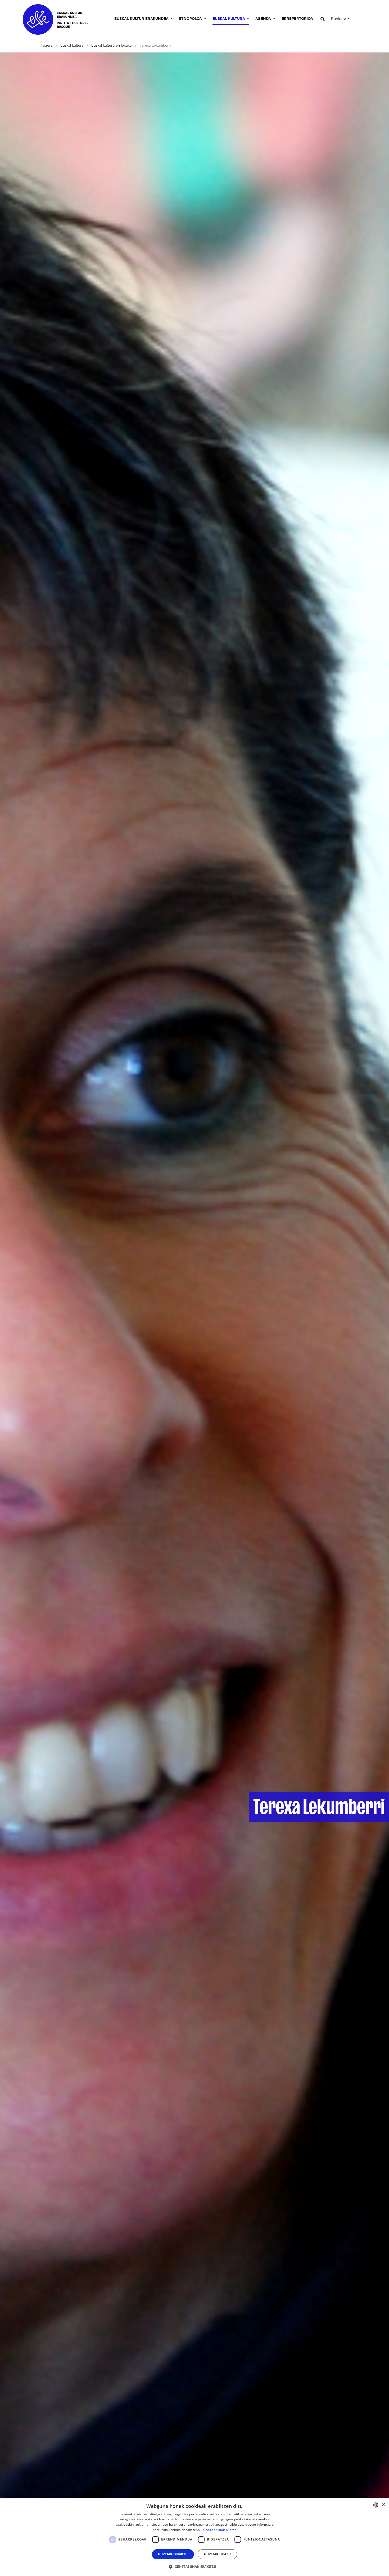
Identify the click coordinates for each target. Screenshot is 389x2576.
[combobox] (376, 2505)
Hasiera (46, 46)
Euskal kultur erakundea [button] (142, 19)
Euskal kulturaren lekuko (112, 46)
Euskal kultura (72, 46)
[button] (194, 2566)
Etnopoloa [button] (191, 19)
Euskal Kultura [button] (229, 19)
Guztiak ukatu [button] (217, 2554)
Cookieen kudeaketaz (220, 2530)
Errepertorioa (297, 19)
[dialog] (195, 2537)
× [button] (383, 2505)
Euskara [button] (339, 19)
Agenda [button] (264, 19)
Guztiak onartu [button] (173, 2554)
